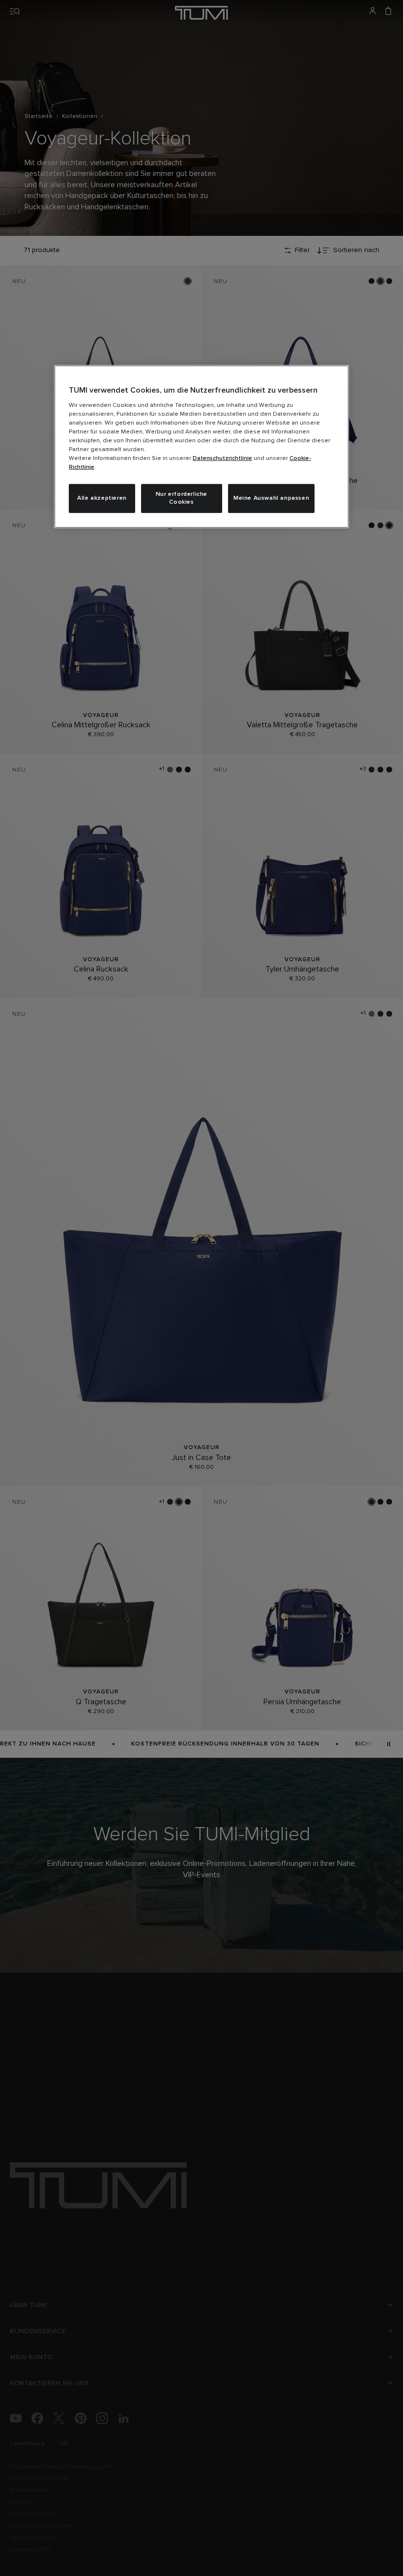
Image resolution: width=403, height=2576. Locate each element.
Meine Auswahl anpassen (271, 498)
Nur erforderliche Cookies (182, 499)
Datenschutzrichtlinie (222, 458)
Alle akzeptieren (102, 498)
